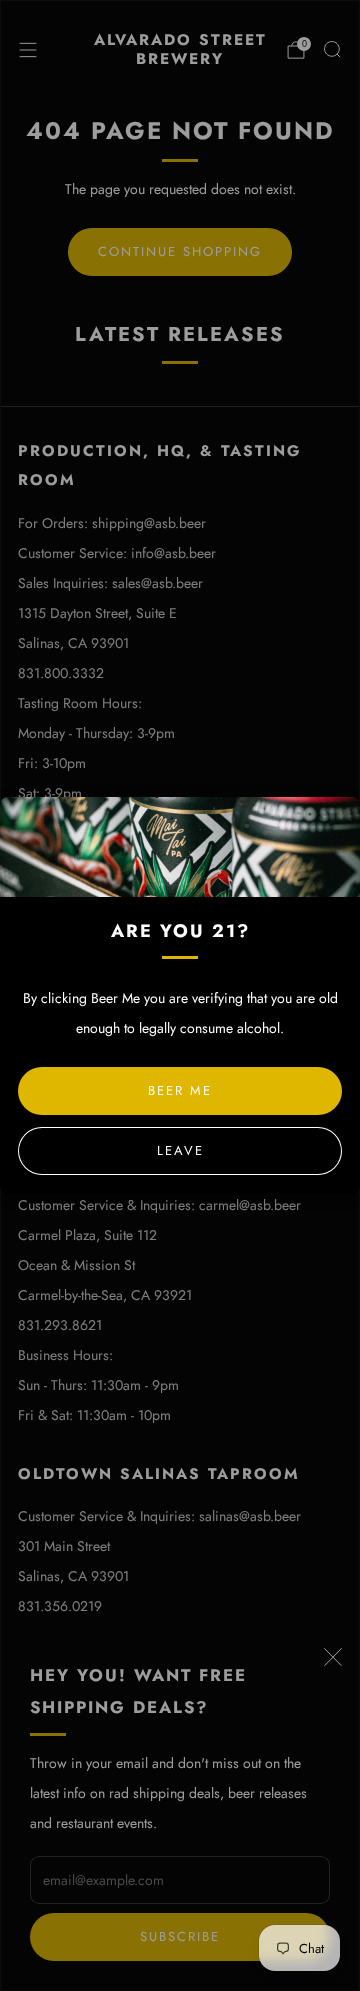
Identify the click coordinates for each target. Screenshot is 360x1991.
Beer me (180, 1090)
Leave (180, 1150)
